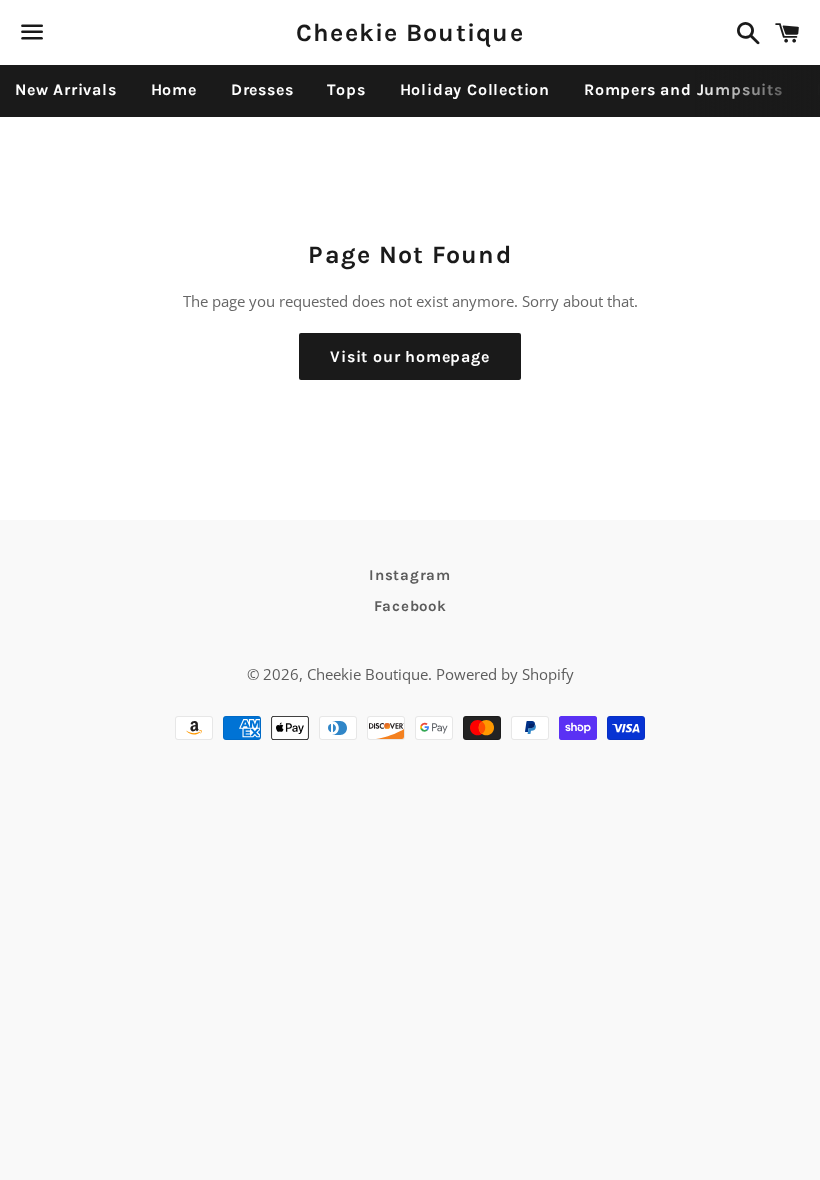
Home (174, 89)
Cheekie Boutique (410, 32)
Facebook (410, 606)
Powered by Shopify (505, 674)
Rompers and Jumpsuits (683, 89)
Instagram (410, 575)
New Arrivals (66, 89)
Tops (346, 89)
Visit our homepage (409, 356)
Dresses (262, 89)
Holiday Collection (475, 89)
